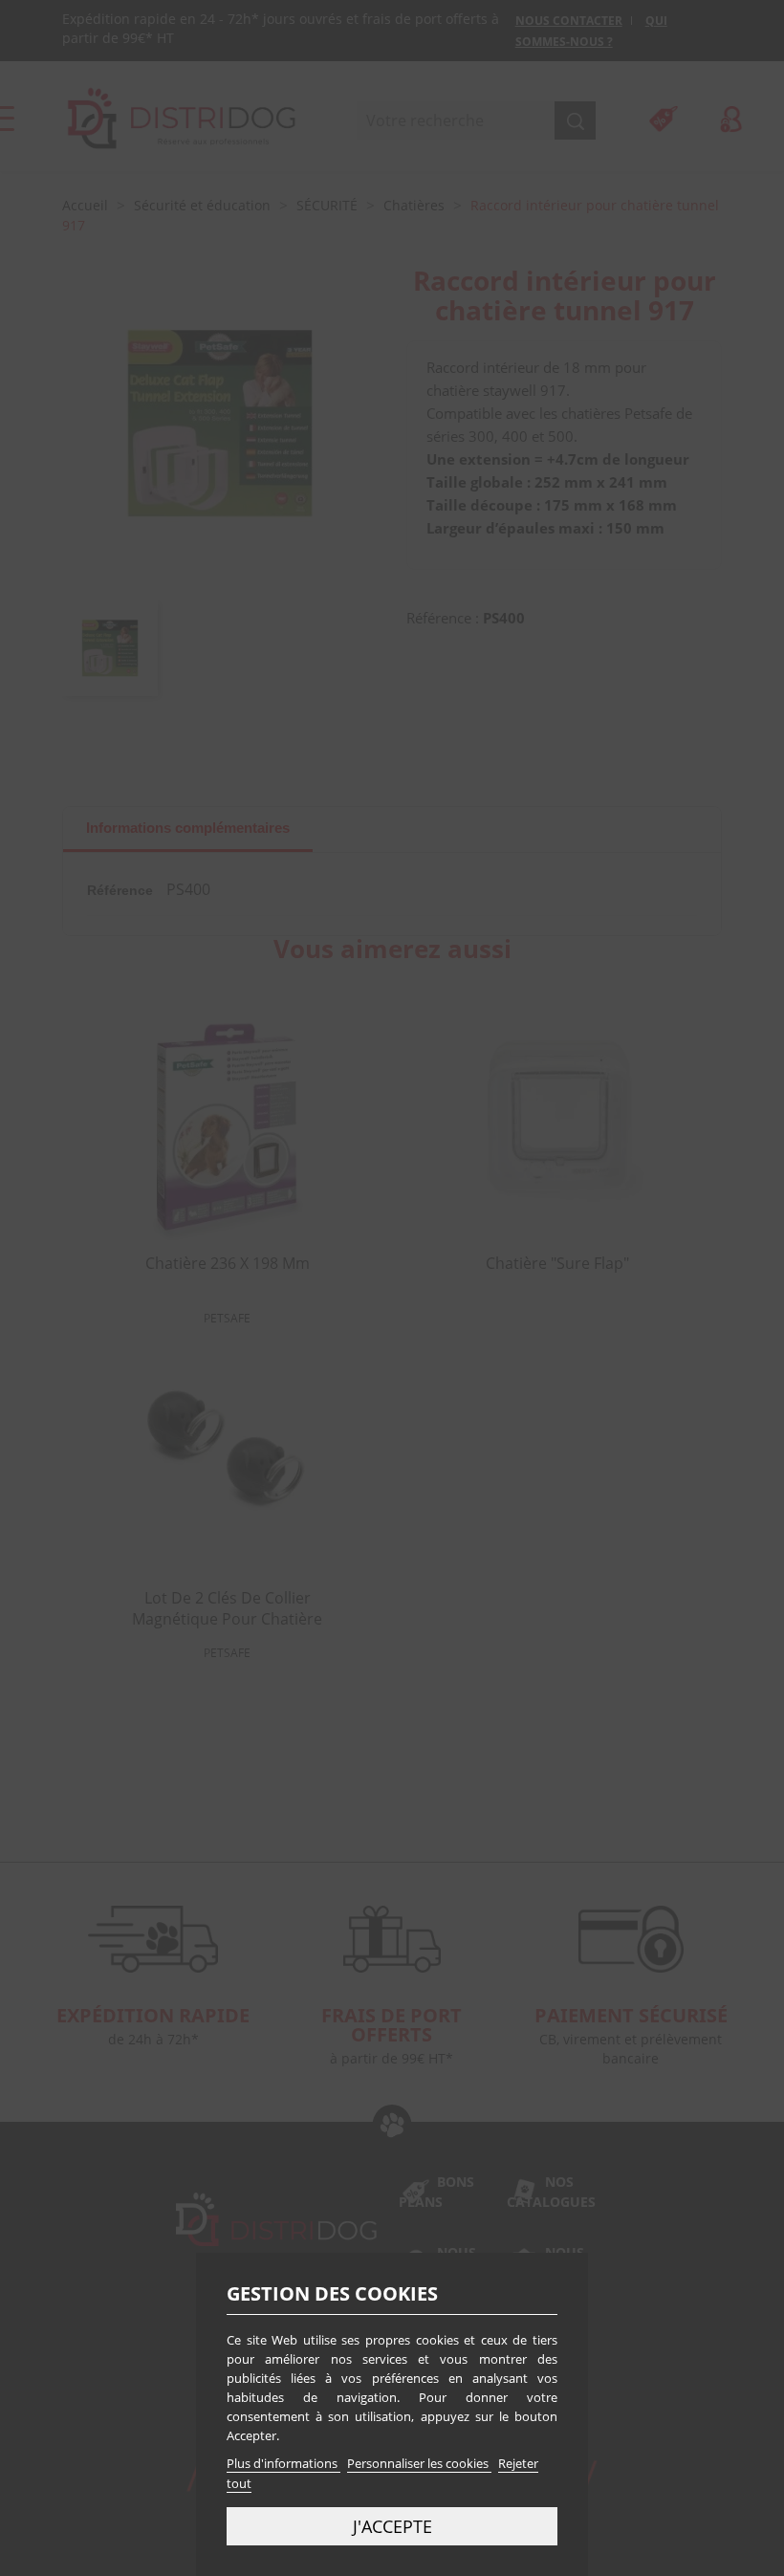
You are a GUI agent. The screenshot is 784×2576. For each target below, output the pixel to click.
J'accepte (392, 2526)
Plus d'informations (283, 2463)
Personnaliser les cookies (419, 2463)
